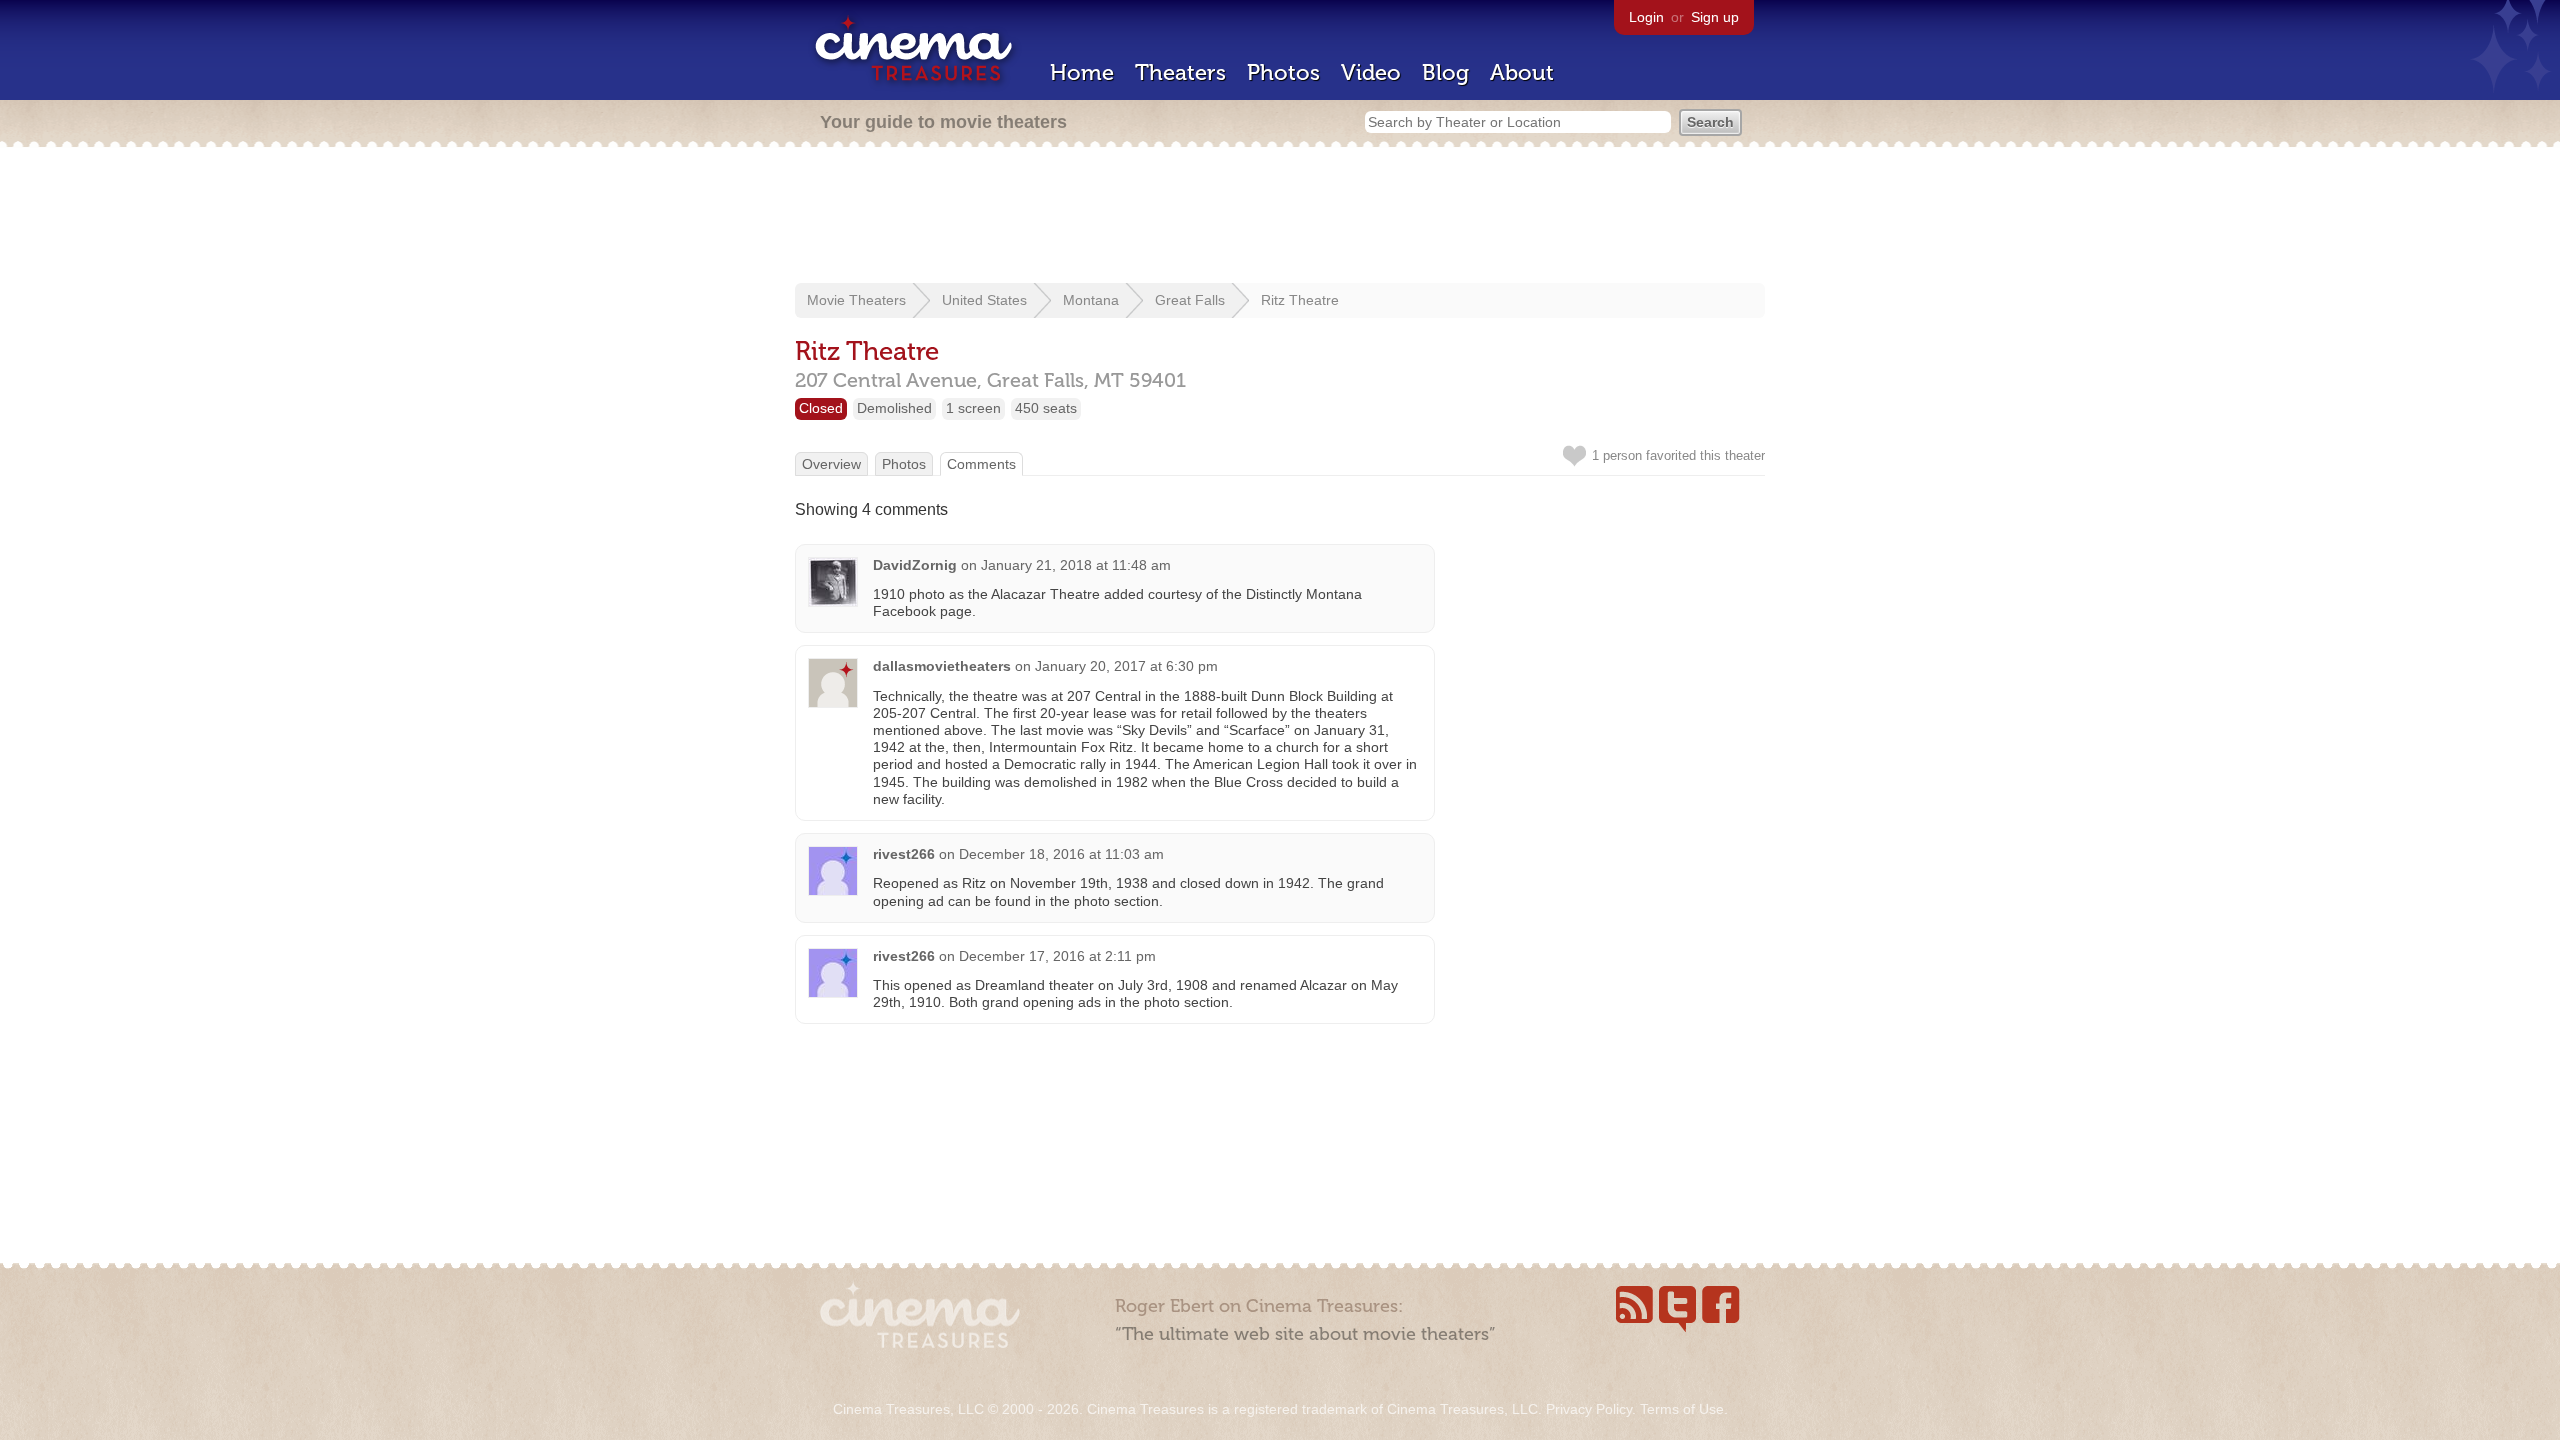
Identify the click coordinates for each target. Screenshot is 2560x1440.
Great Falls (1190, 300)
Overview (831, 464)
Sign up (1715, 17)
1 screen (973, 408)
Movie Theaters (856, 300)
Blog (1445, 72)
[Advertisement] (1280, 217)
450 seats (1046, 408)
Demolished (894, 408)
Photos (1283, 72)
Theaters (1180, 72)
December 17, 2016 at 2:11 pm (1057, 956)
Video (1371, 72)
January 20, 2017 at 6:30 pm (1126, 666)
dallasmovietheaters (942, 666)
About (1522, 72)
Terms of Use (1682, 1409)
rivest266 (904, 854)
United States (984, 300)
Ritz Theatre (1300, 300)
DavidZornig (915, 565)
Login (1646, 17)
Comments (981, 464)
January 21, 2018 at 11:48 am (1076, 565)
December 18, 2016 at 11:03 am (1061, 854)
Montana (1091, 300)
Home (1082, 72)
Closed (821, 408)
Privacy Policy (1589, 1409)
